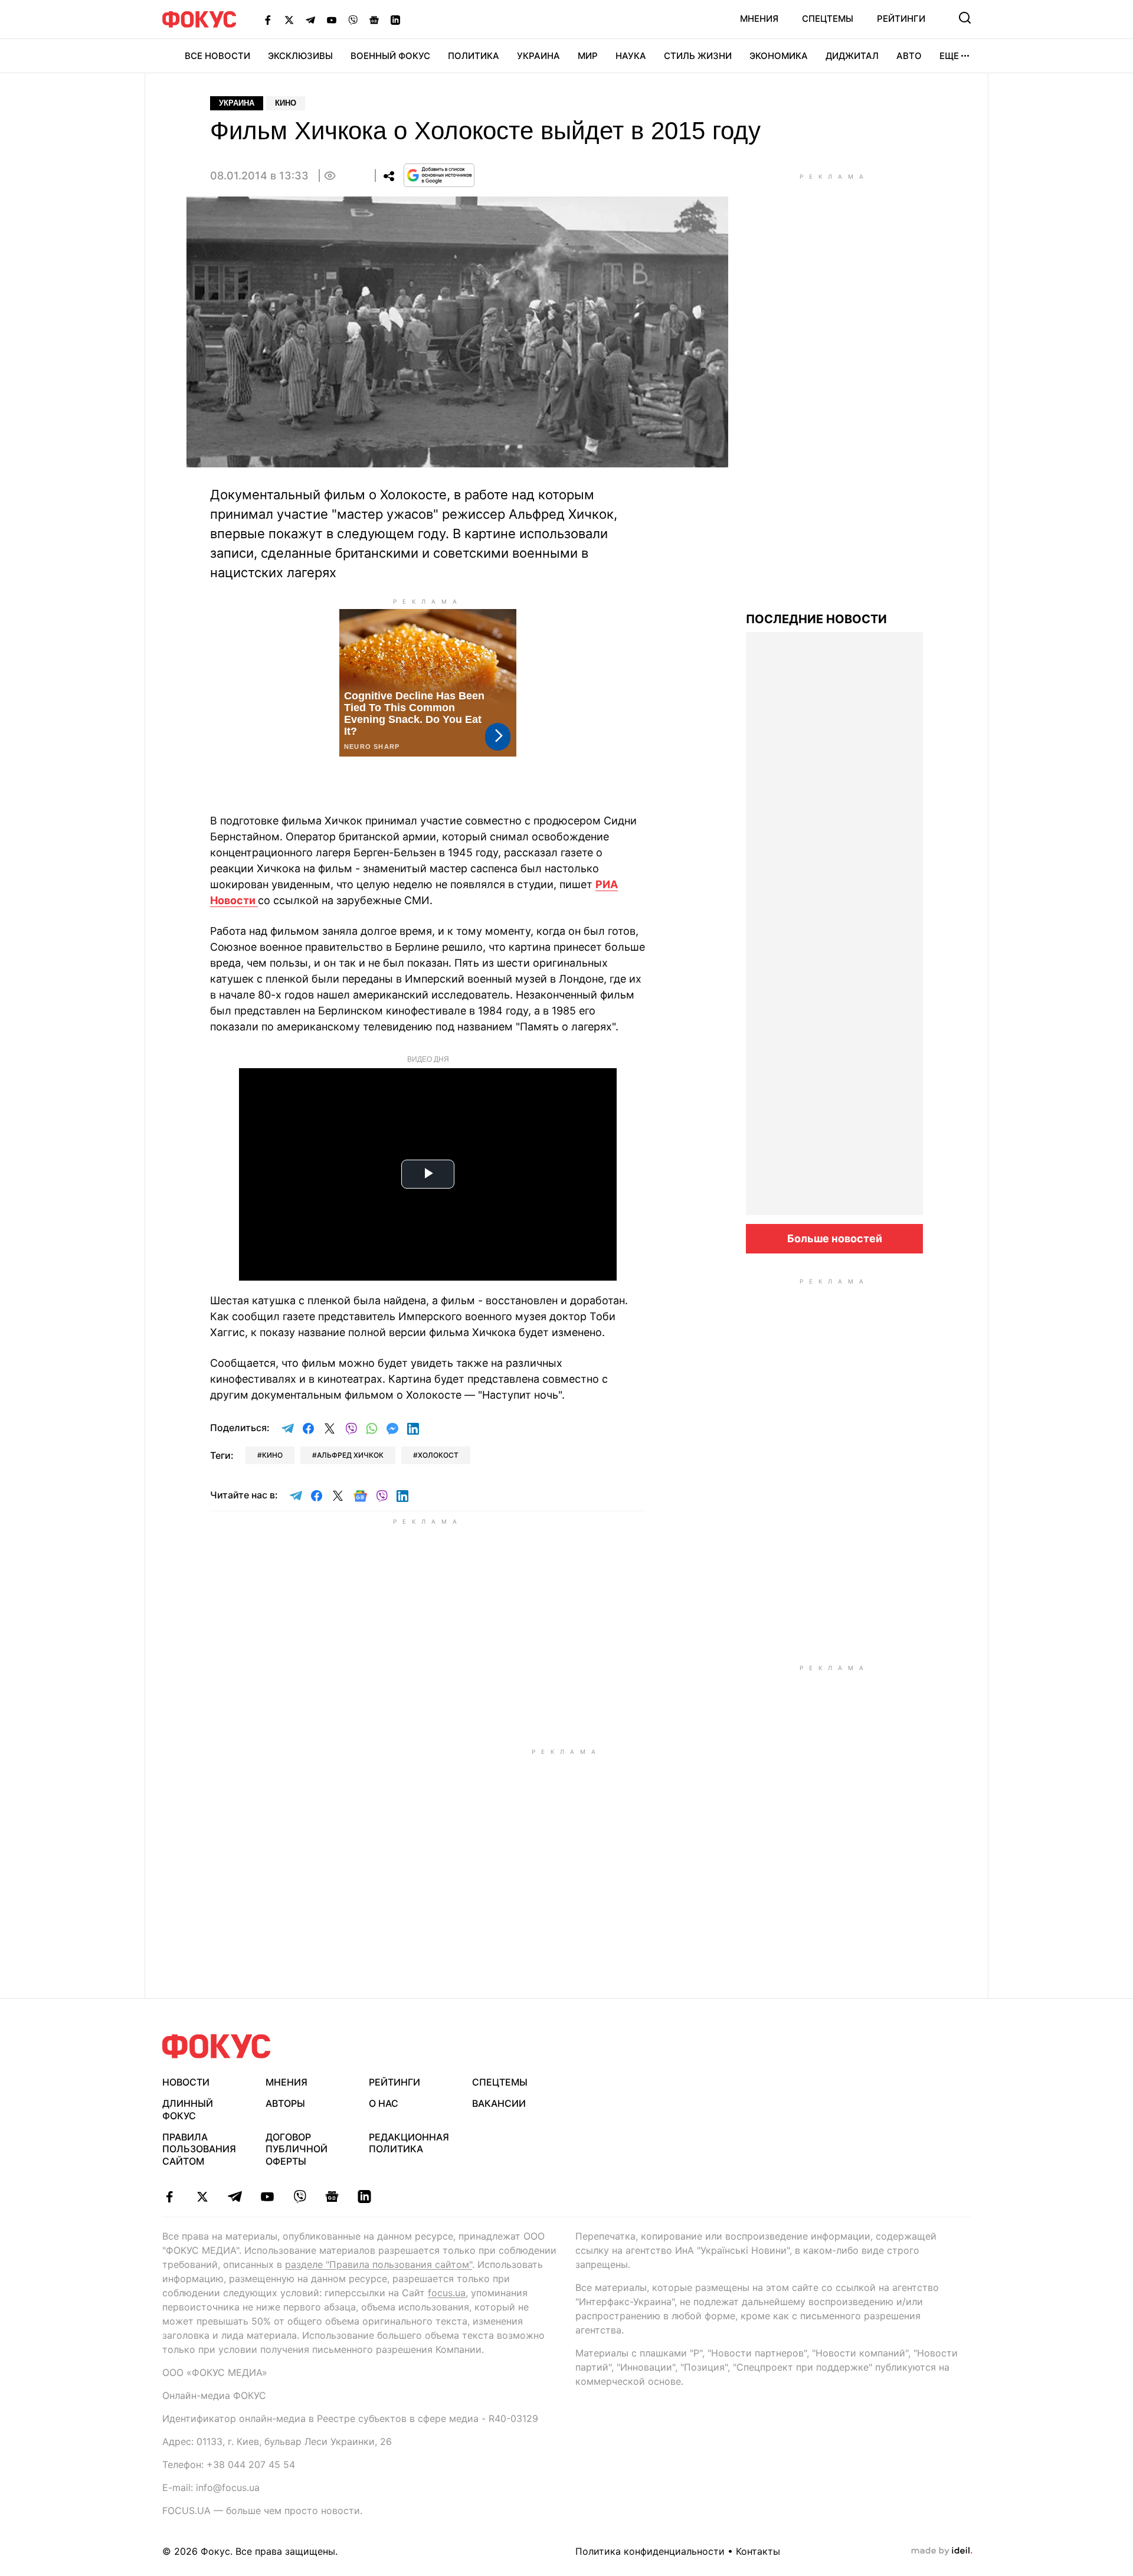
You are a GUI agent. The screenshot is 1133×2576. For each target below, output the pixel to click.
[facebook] (170, 2197)
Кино (286, 103)
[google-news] (332, 2197)
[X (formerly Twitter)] (289, 19)
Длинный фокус (188, 2109)
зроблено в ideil (942, 2551)
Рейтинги (901, 19)
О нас (384, 2103)
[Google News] (374, 19)
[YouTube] (332, 19)
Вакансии (499, 2103)
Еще (949, 56)
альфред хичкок (350, 1455)
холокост (438, 1455)
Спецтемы (828, 19)
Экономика (779, 56)
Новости (186, 2082)
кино (272, 1455)
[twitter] (202, 2197)
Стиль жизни (698, 56)
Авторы (285, 2103)
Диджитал (852, 56)
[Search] (965, 18)
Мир (588, 56)
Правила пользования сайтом (199, 2149)
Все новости (217, 56)
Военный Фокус (390, 56)
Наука (631, 56)
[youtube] (267, 2197)
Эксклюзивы (300, 56)
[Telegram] (310, 19)
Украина (538, 56)
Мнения (759, 19)
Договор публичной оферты (297, 2149)
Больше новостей (835, 1238)
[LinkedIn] (395, 19)
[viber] (299, 2197)
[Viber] (353, 19)
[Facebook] (268, 19)
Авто (909, 56)
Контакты (758, 2551)
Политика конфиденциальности (650, 2551)
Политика (474, 56)
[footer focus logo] (217, 2046)
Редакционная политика (409, 2143)
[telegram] (235, 2197)
